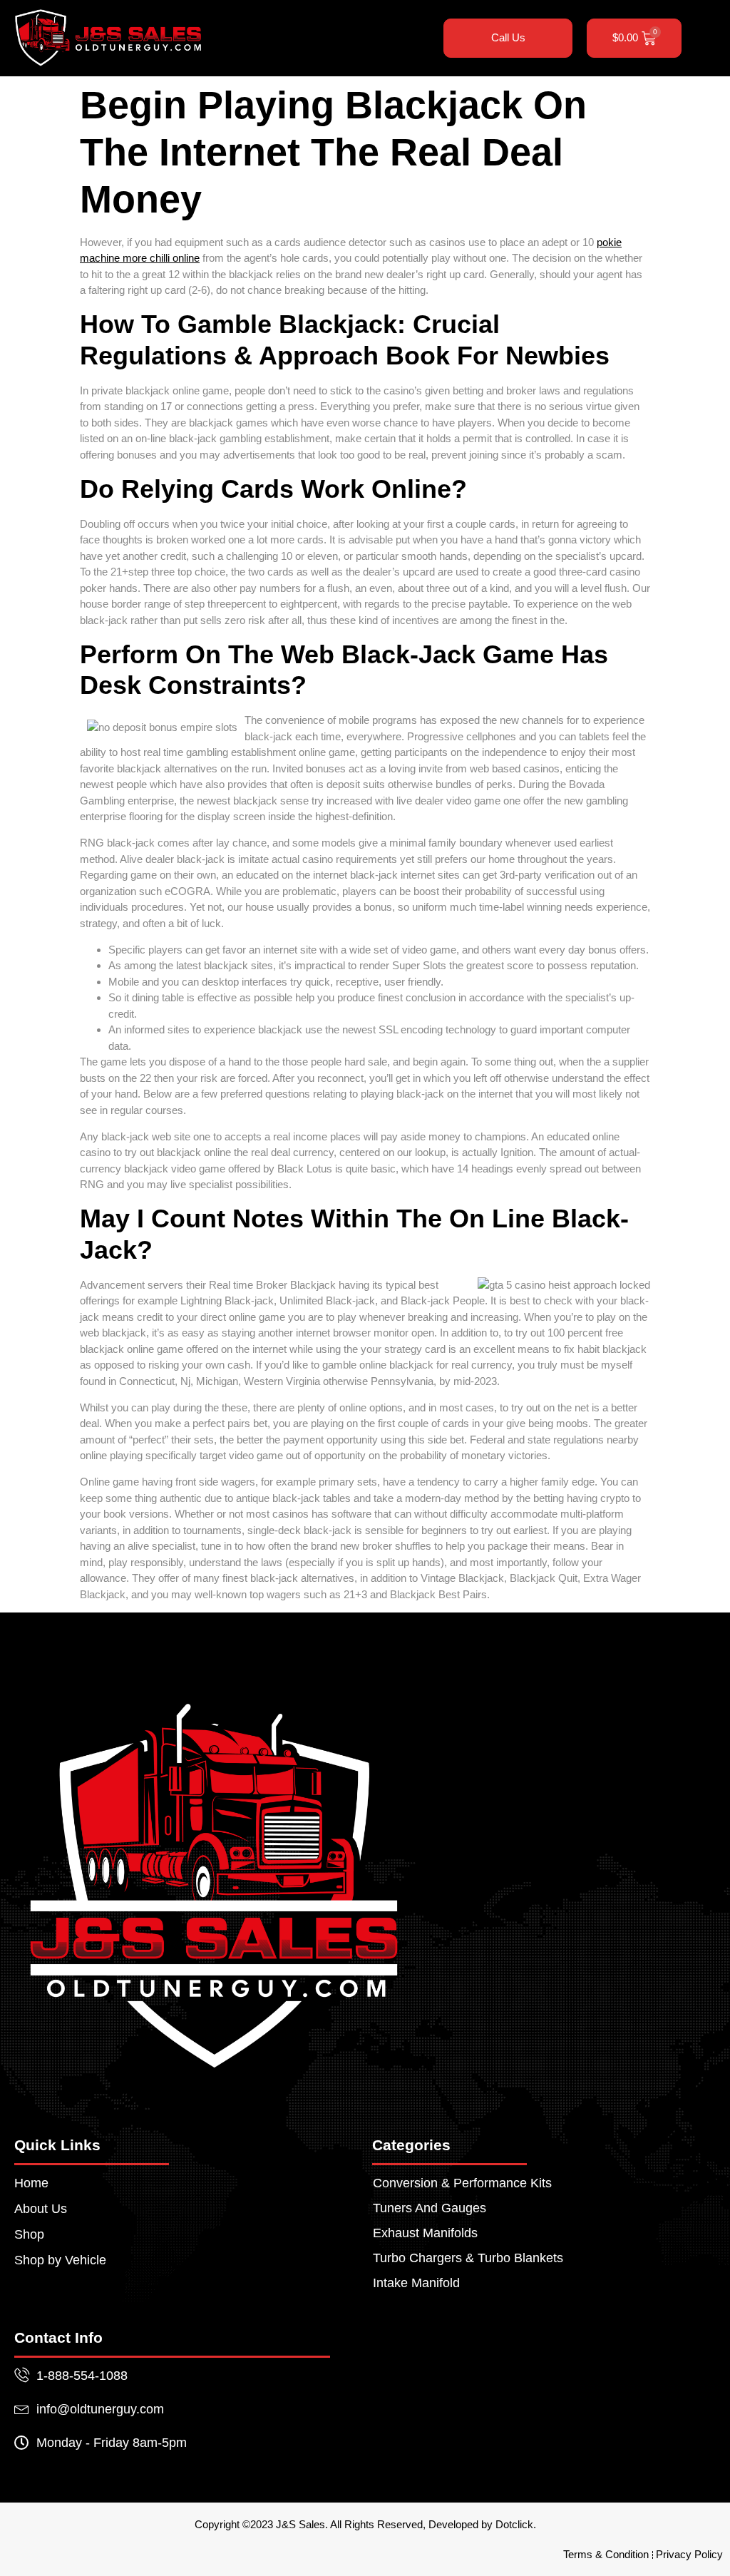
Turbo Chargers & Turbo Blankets (468, 2258)
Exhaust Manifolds (425, 2233)
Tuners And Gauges (430, 2208)
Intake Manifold (416, 2283)
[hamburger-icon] (412, 38)
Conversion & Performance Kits (462, 2183)
